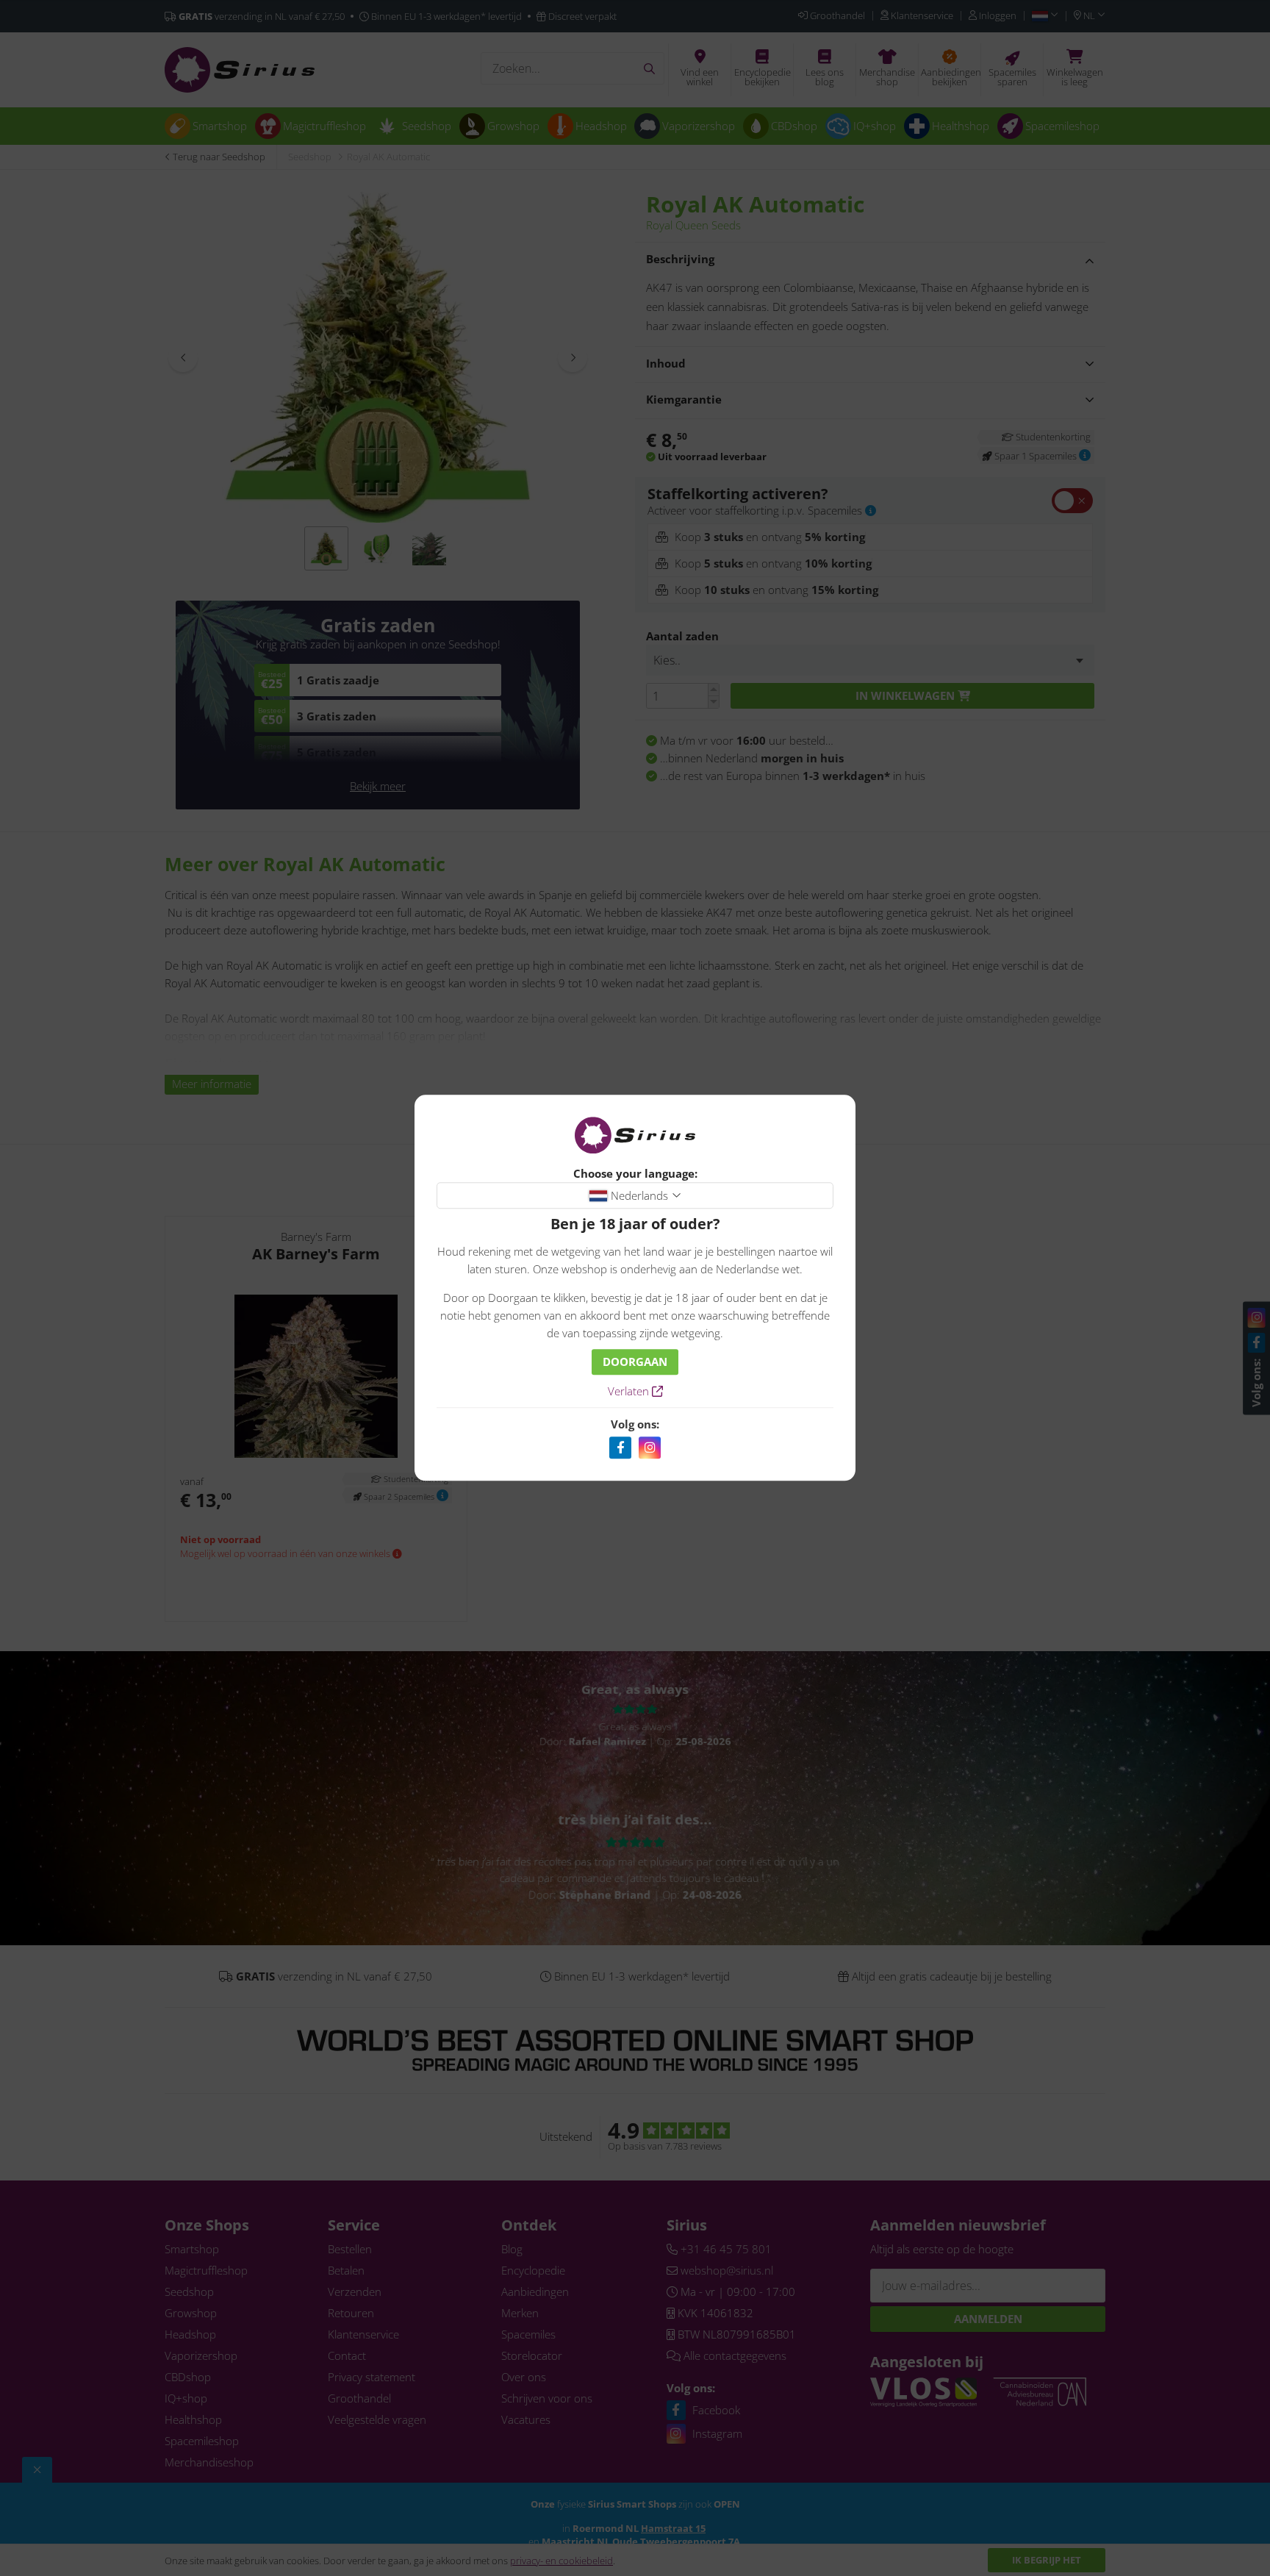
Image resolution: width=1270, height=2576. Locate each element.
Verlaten (630, 1392)
